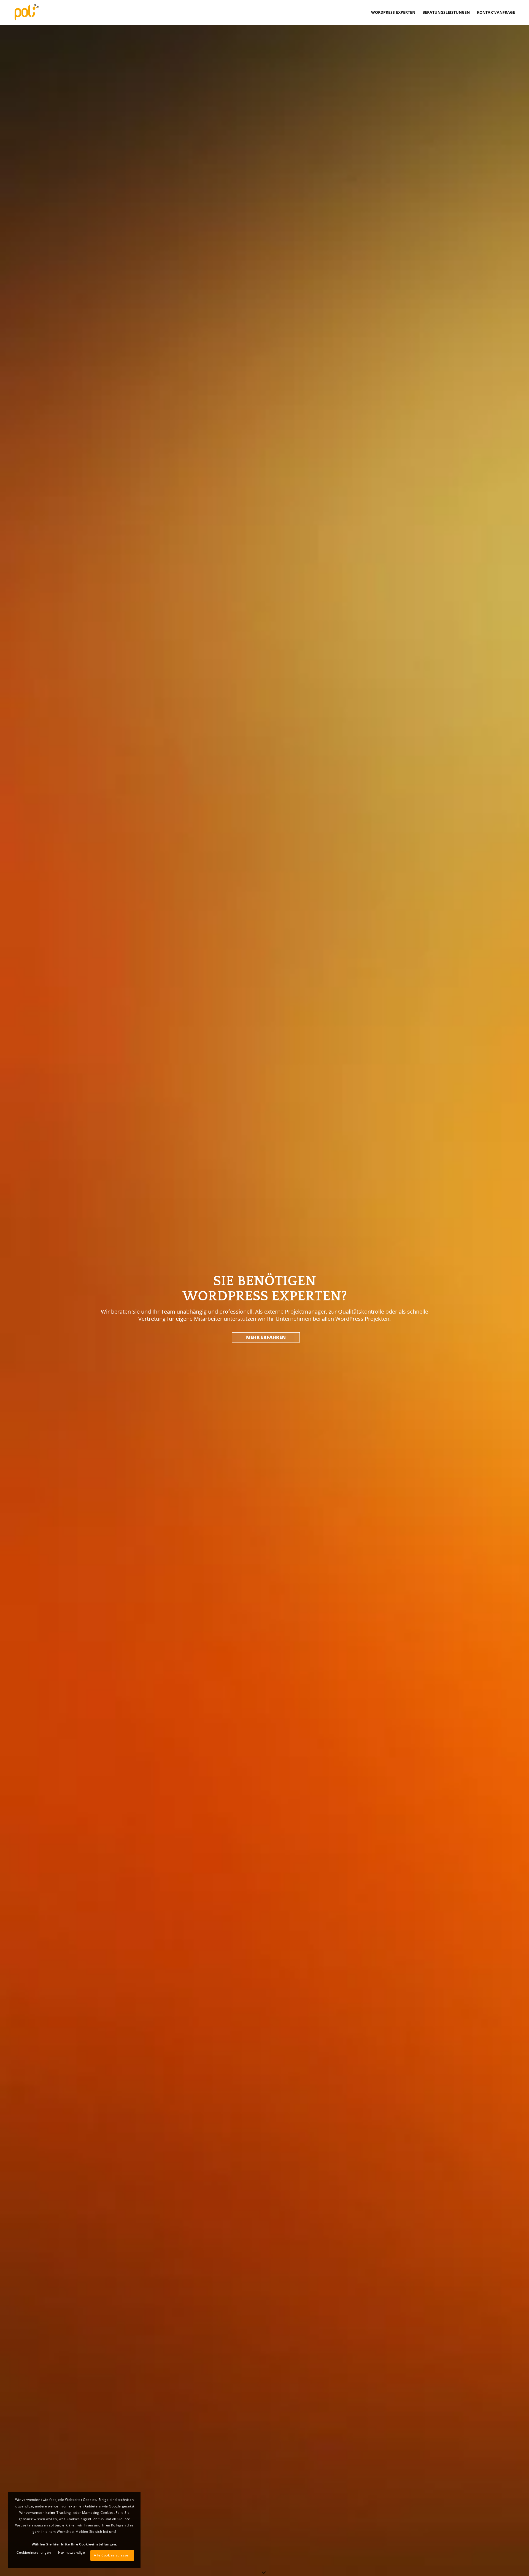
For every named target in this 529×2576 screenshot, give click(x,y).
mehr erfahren (266, 1337)
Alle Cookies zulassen (112, 2555)
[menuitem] (393, 12)
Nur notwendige (71, 2552)
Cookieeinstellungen (34, 2552)
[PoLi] (26, 12)
